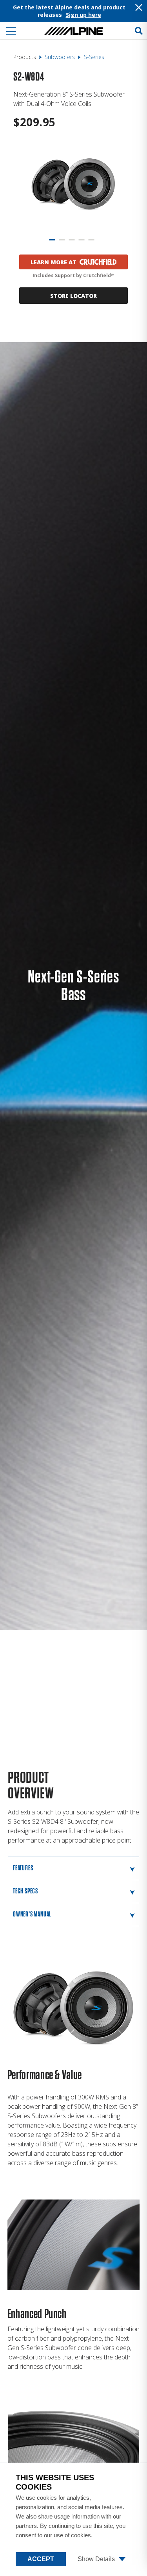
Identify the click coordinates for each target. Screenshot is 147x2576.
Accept (41, 2559)
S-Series (94, 57)
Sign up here (83, 15)
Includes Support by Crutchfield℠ (73, 275)
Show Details (97, 2559)
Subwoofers (60, 57)
